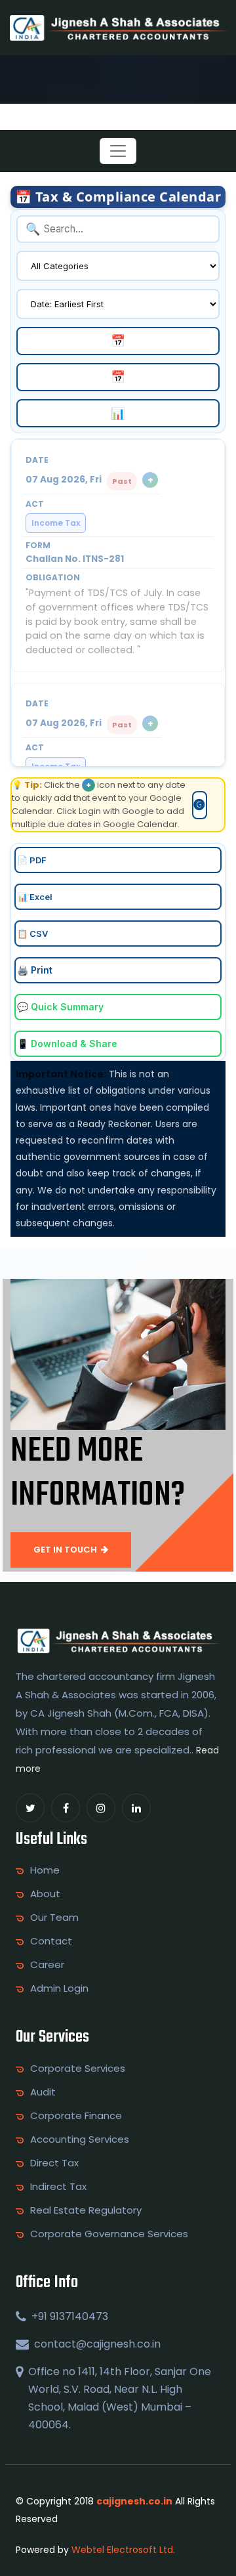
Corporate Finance (76, 2116)
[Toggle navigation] (118, 151)
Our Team (54, 1918)
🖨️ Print (35, 970)
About (45, 1894)
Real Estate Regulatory (86, 2210)
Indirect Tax (58, 2187)
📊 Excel (35, 897)
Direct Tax (54, 2163)
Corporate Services (78, 2069)
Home (45, 1870)
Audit (43, 2092)
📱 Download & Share (67, 1043)
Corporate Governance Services (109, 2234)
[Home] (118, 27)
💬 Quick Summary (60, 1007)
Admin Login (59, 1988)
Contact (51, 1941)
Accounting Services (80, 2139)
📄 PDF (32, 860)
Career (47, 1965)
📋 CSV (32, 934)
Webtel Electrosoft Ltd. (123, 2550)
